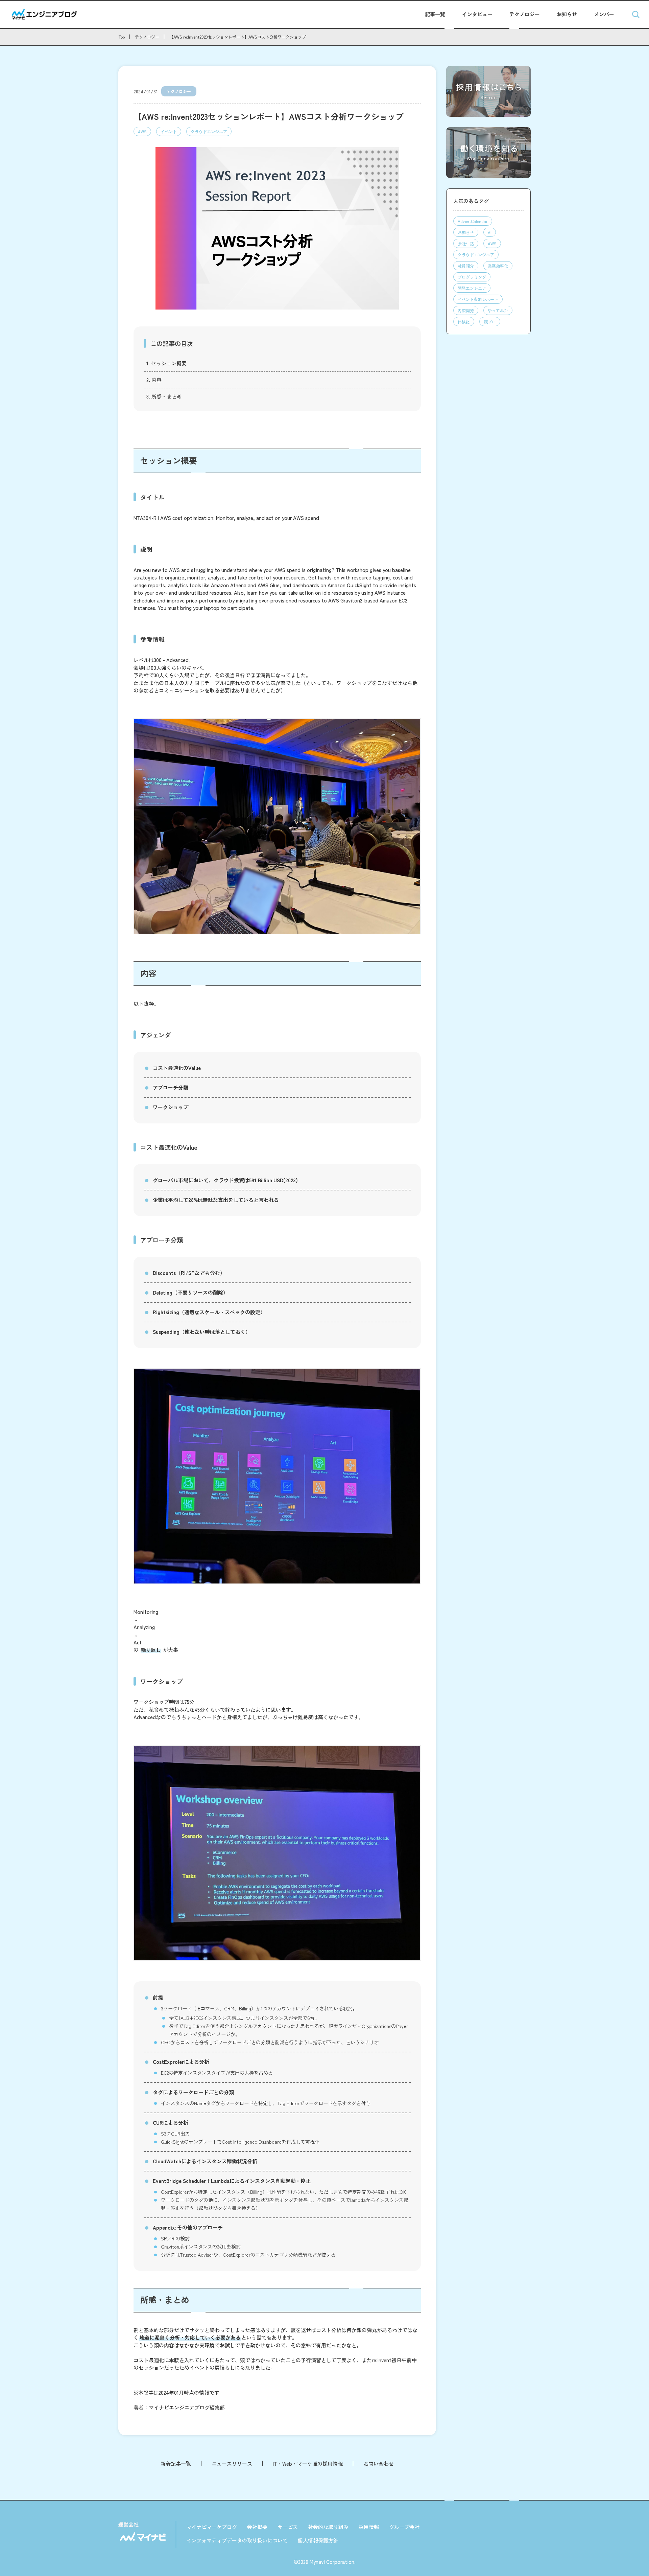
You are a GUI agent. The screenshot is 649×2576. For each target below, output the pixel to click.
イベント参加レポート (478, 299)
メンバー (604, 14)
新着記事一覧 (176, 2464)
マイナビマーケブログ (212, 2527)
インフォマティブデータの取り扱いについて (237, 2540)
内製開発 (466, 310)
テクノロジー (525, 14)
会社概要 (257, 2527)
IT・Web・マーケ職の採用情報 (308, 2464)
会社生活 (466, 243)
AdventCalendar (473, 221)
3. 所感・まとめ (164, 396)
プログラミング (472, 277)
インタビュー (477, 14)
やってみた (498, 310)
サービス (288, 2527)
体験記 (464, 322)
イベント (169, 131)
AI (490, 232)
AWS (142, 131)
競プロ (490, 322)
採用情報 (369, 2527)
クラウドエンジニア (209, 131)
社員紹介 (466, 266)
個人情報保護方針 (318, 2540)
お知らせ (567, 14)
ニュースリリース (232, 2464)
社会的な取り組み (328, 2527)
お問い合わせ (379, 2464)
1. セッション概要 (166, 363)
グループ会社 (404, 2527)
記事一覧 (435, 14)
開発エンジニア (472, 288)
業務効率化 (498, 266)
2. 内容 (154, 380)
